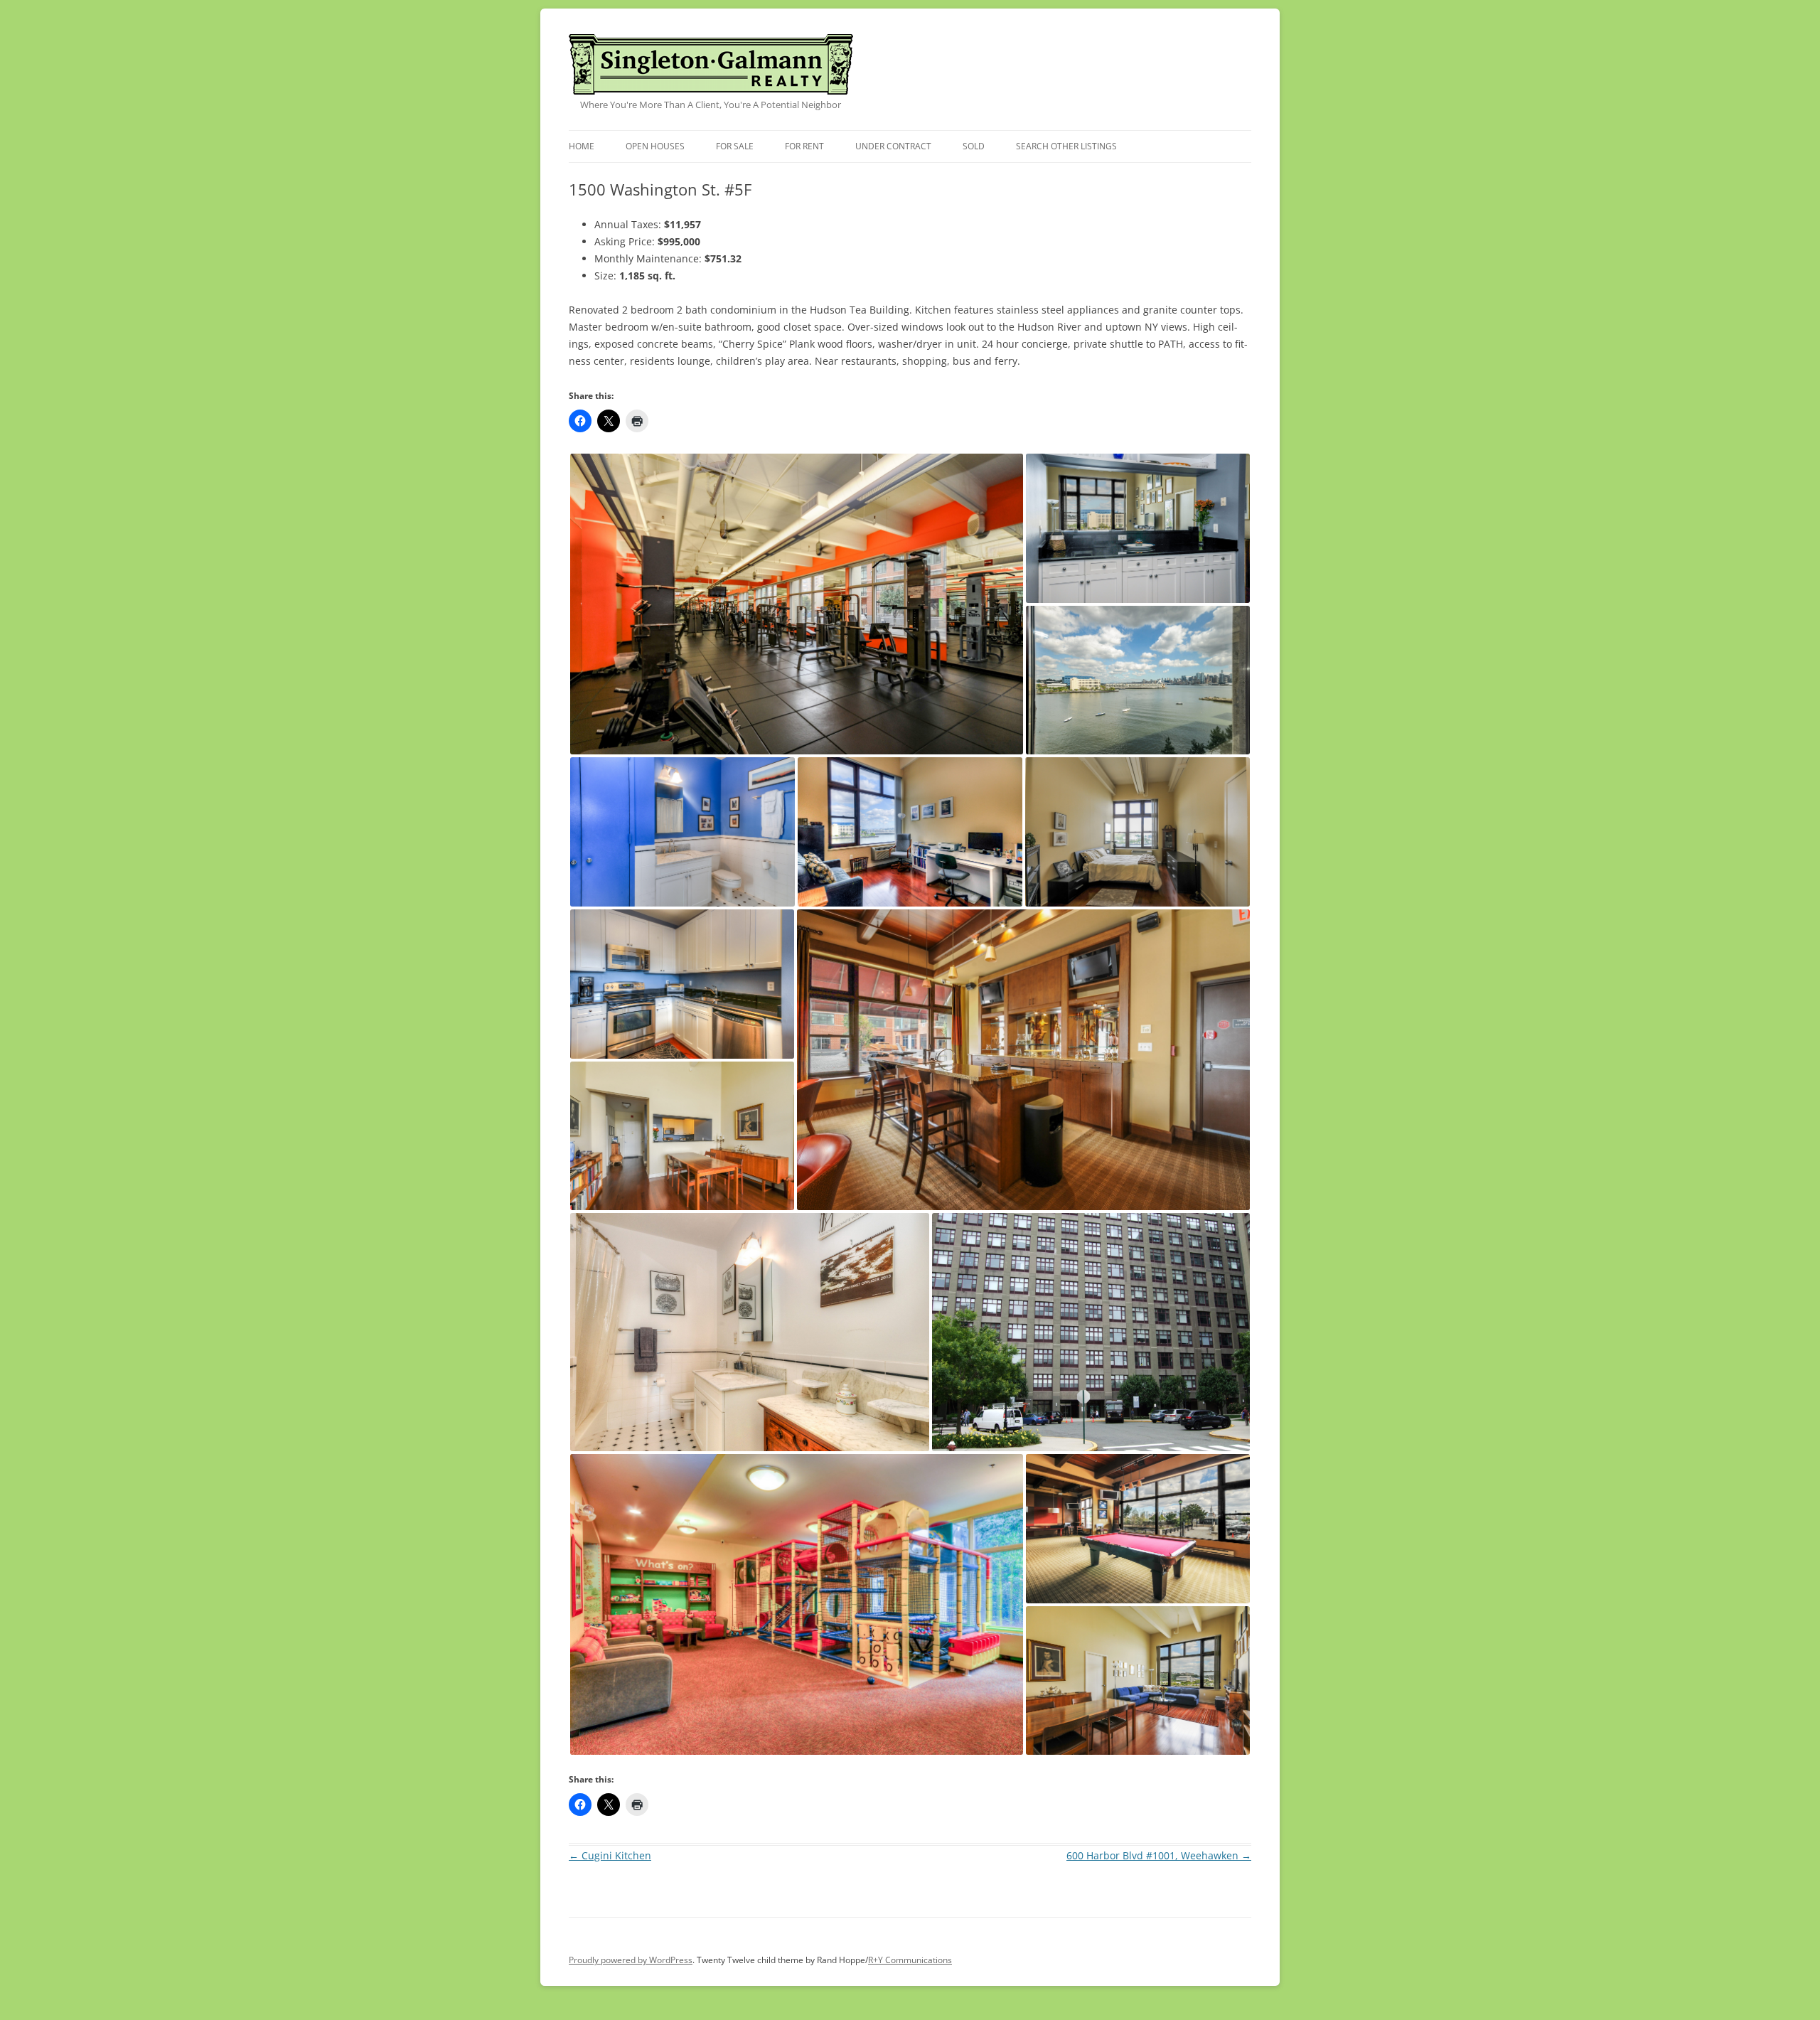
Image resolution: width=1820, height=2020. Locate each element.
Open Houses (655, 146)
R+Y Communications (910, 1960)
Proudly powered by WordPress (631, 1960)
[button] (797, 604)
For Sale (735, 146)
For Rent (804, 146)
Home (582, 146)
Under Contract (893, 146)
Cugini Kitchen (610, 1855)
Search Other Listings (1066, 146)
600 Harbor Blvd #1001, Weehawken (1159, 1855)
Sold (974, 146)
